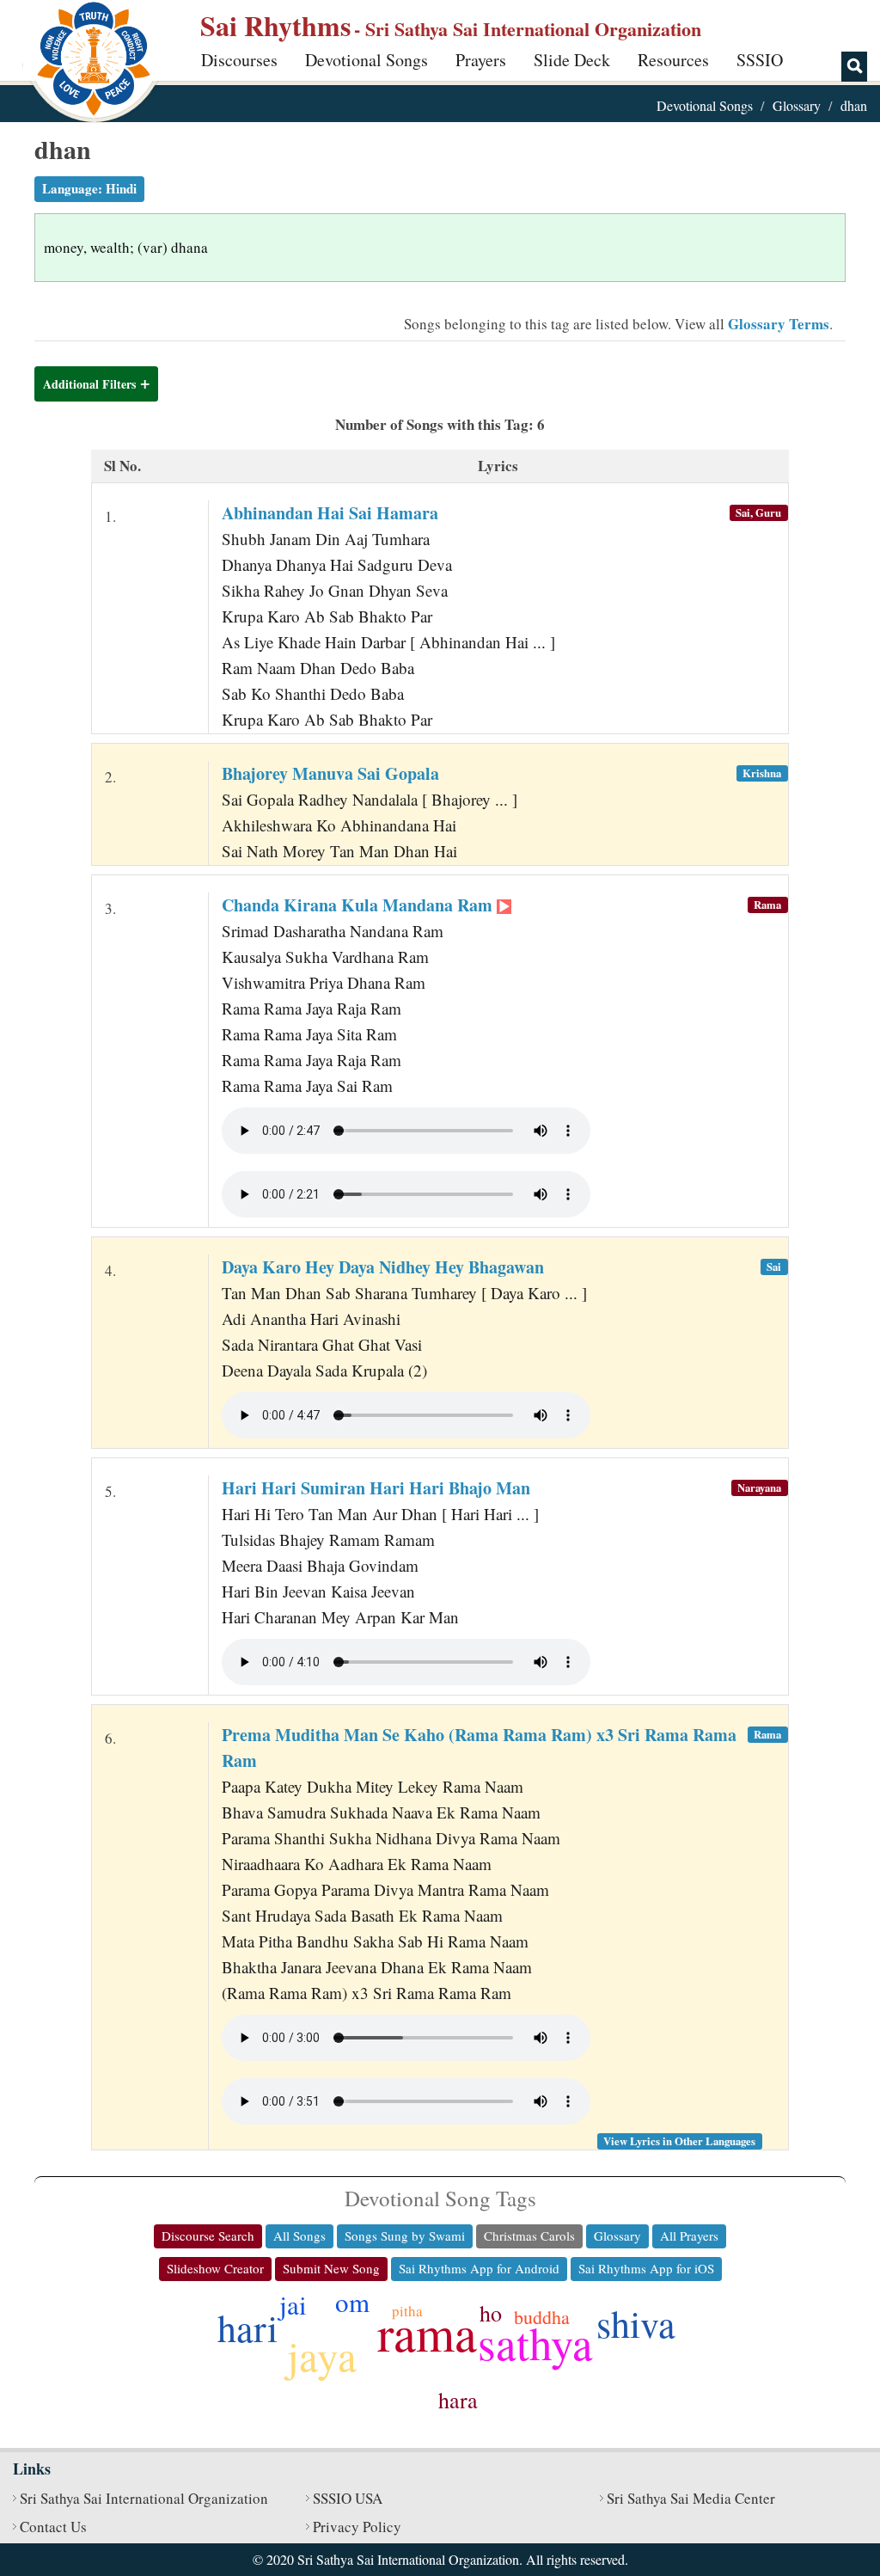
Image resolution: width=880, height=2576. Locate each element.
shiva (636, 2323)
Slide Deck (572, 60)
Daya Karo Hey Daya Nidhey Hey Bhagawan (383, 1267)
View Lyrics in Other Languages (679, 2141)
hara (458, 2400)
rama (427, 2332)
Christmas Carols (529, 2236)
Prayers (481, 60)
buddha (542, 2317)
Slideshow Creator (215, 2268)
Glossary (797, 105)
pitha (407, 2311)
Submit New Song (331, 2268)
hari (247, 2328)
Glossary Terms (779, 324)
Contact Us (53, 2527)
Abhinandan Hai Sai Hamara (330, 513)
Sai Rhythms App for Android (479, 2268)
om (352, 2302)
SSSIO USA (348, 2498)
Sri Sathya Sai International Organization (144, 2498)
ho (491, 2313)
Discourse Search (208, 2236)
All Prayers (689, 2236)
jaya (322, 2355)
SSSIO (760, 60)
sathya (535, 2343)
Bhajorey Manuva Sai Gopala (330, 773)
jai (293, 2304)
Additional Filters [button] (89, 384)
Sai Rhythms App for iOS (646, 2268)
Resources (673, 60)
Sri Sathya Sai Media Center (691, 2498)
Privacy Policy (357, 2527)
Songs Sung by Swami (405, 2236)
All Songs (299, 2236)
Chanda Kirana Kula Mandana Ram (359, 905)
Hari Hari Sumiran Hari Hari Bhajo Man (376, 1488)
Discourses (239, 60)
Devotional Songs (367, 60)
